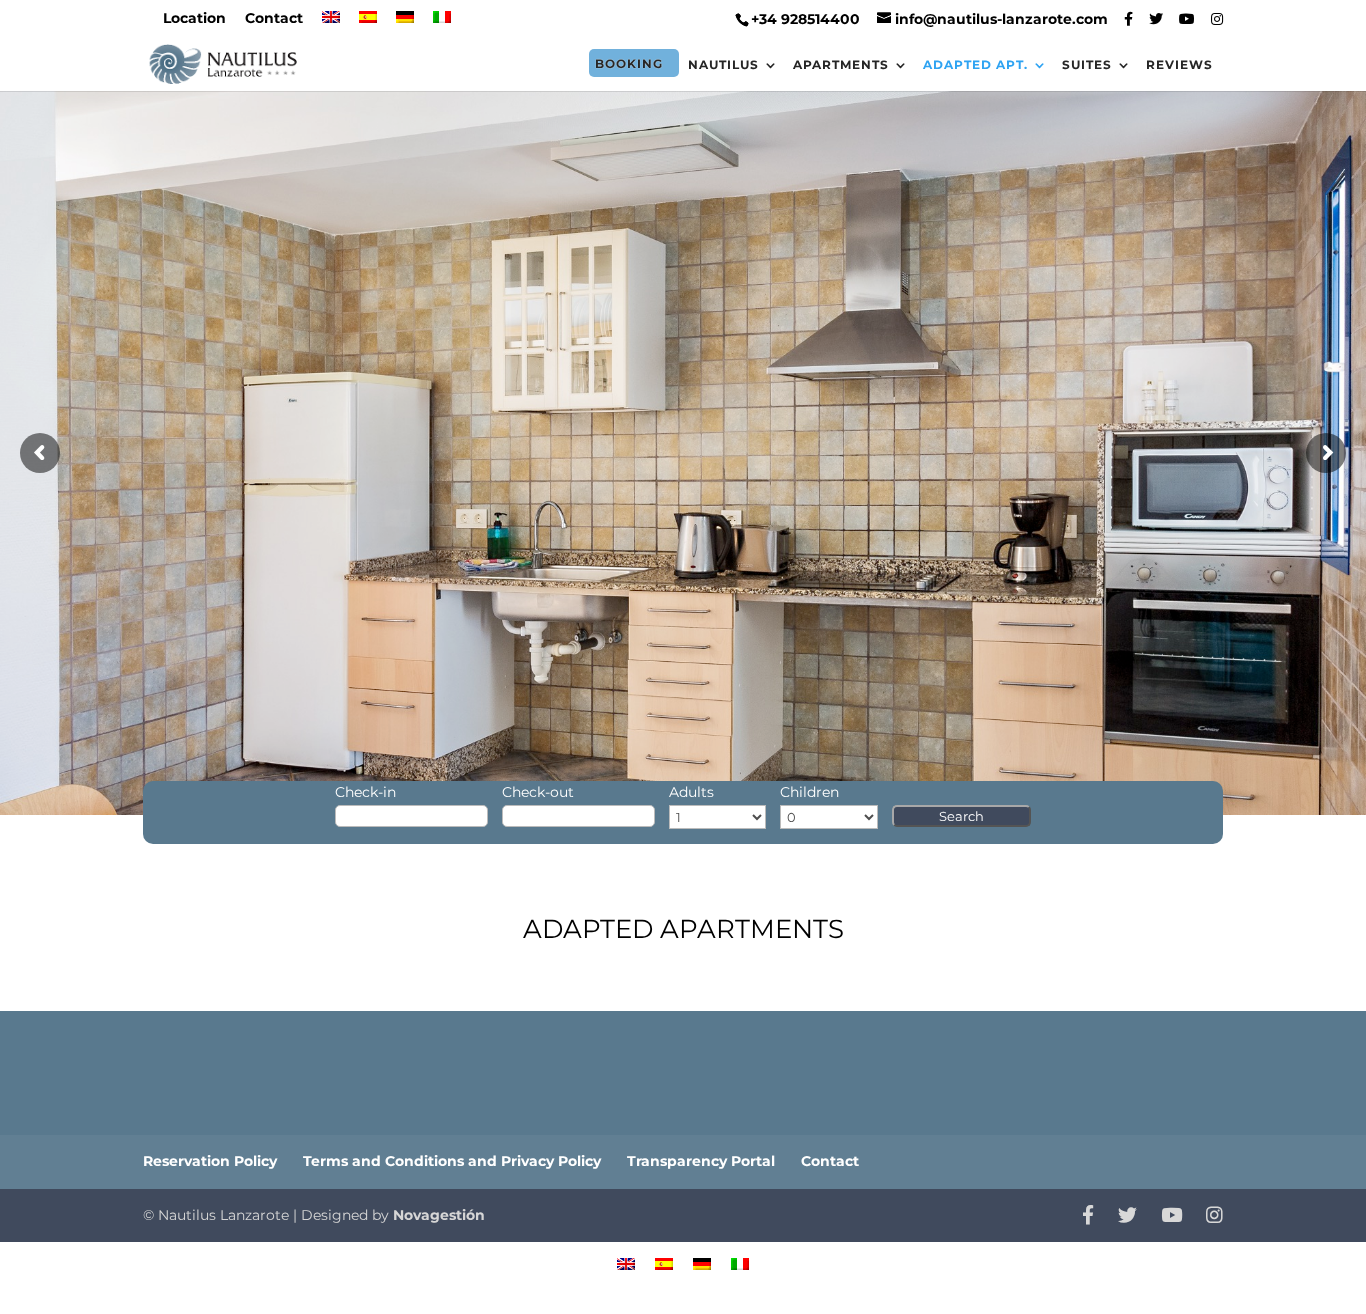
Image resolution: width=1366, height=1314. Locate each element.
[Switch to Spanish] (368, 23)
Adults (691, 792)
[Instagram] (1217, 19)
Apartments (841, 65)
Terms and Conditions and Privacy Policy (452, 1161)
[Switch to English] (626, 1262)
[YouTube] (1187, 19)
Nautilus (723, 65)
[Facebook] (1128, 19)
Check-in (365, 792)
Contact (274, 19)
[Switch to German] (405, 23)
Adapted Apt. (975, 65)
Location (194, 19)
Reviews (1179, 65)
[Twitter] (1156, 19)
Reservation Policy (210, 1161)
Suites (1087, 65)
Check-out (538, 792)
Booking (629, 63)
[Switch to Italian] (442, 23)
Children (809, 792)
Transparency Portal (701, 1161)
